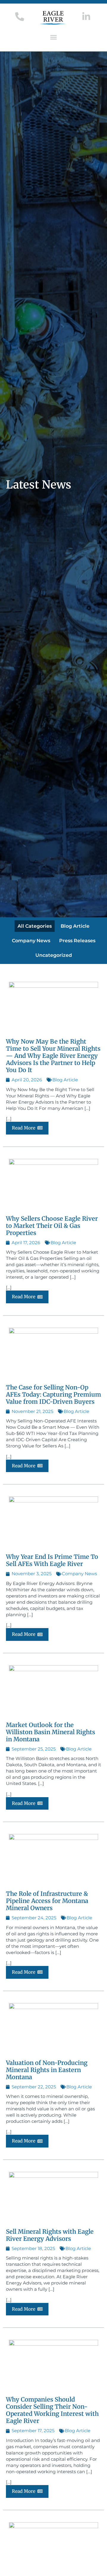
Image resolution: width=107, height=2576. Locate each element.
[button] (53, 37)
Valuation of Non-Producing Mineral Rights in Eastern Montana (47, 2070)
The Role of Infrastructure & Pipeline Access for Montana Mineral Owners (47, 1901)
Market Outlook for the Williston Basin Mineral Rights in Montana (51, 1732)
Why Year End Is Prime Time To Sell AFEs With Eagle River (52, 1560)
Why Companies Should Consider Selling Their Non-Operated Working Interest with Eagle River (52, 2410)
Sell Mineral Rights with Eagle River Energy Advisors (50, 2235)
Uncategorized (54, 955)
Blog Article (75, 926)
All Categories (35, 926)
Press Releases (77, 941)
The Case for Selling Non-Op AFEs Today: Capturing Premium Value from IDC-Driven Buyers (53, 1394)
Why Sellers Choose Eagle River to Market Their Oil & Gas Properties (52, 1226)
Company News (31, 941)
